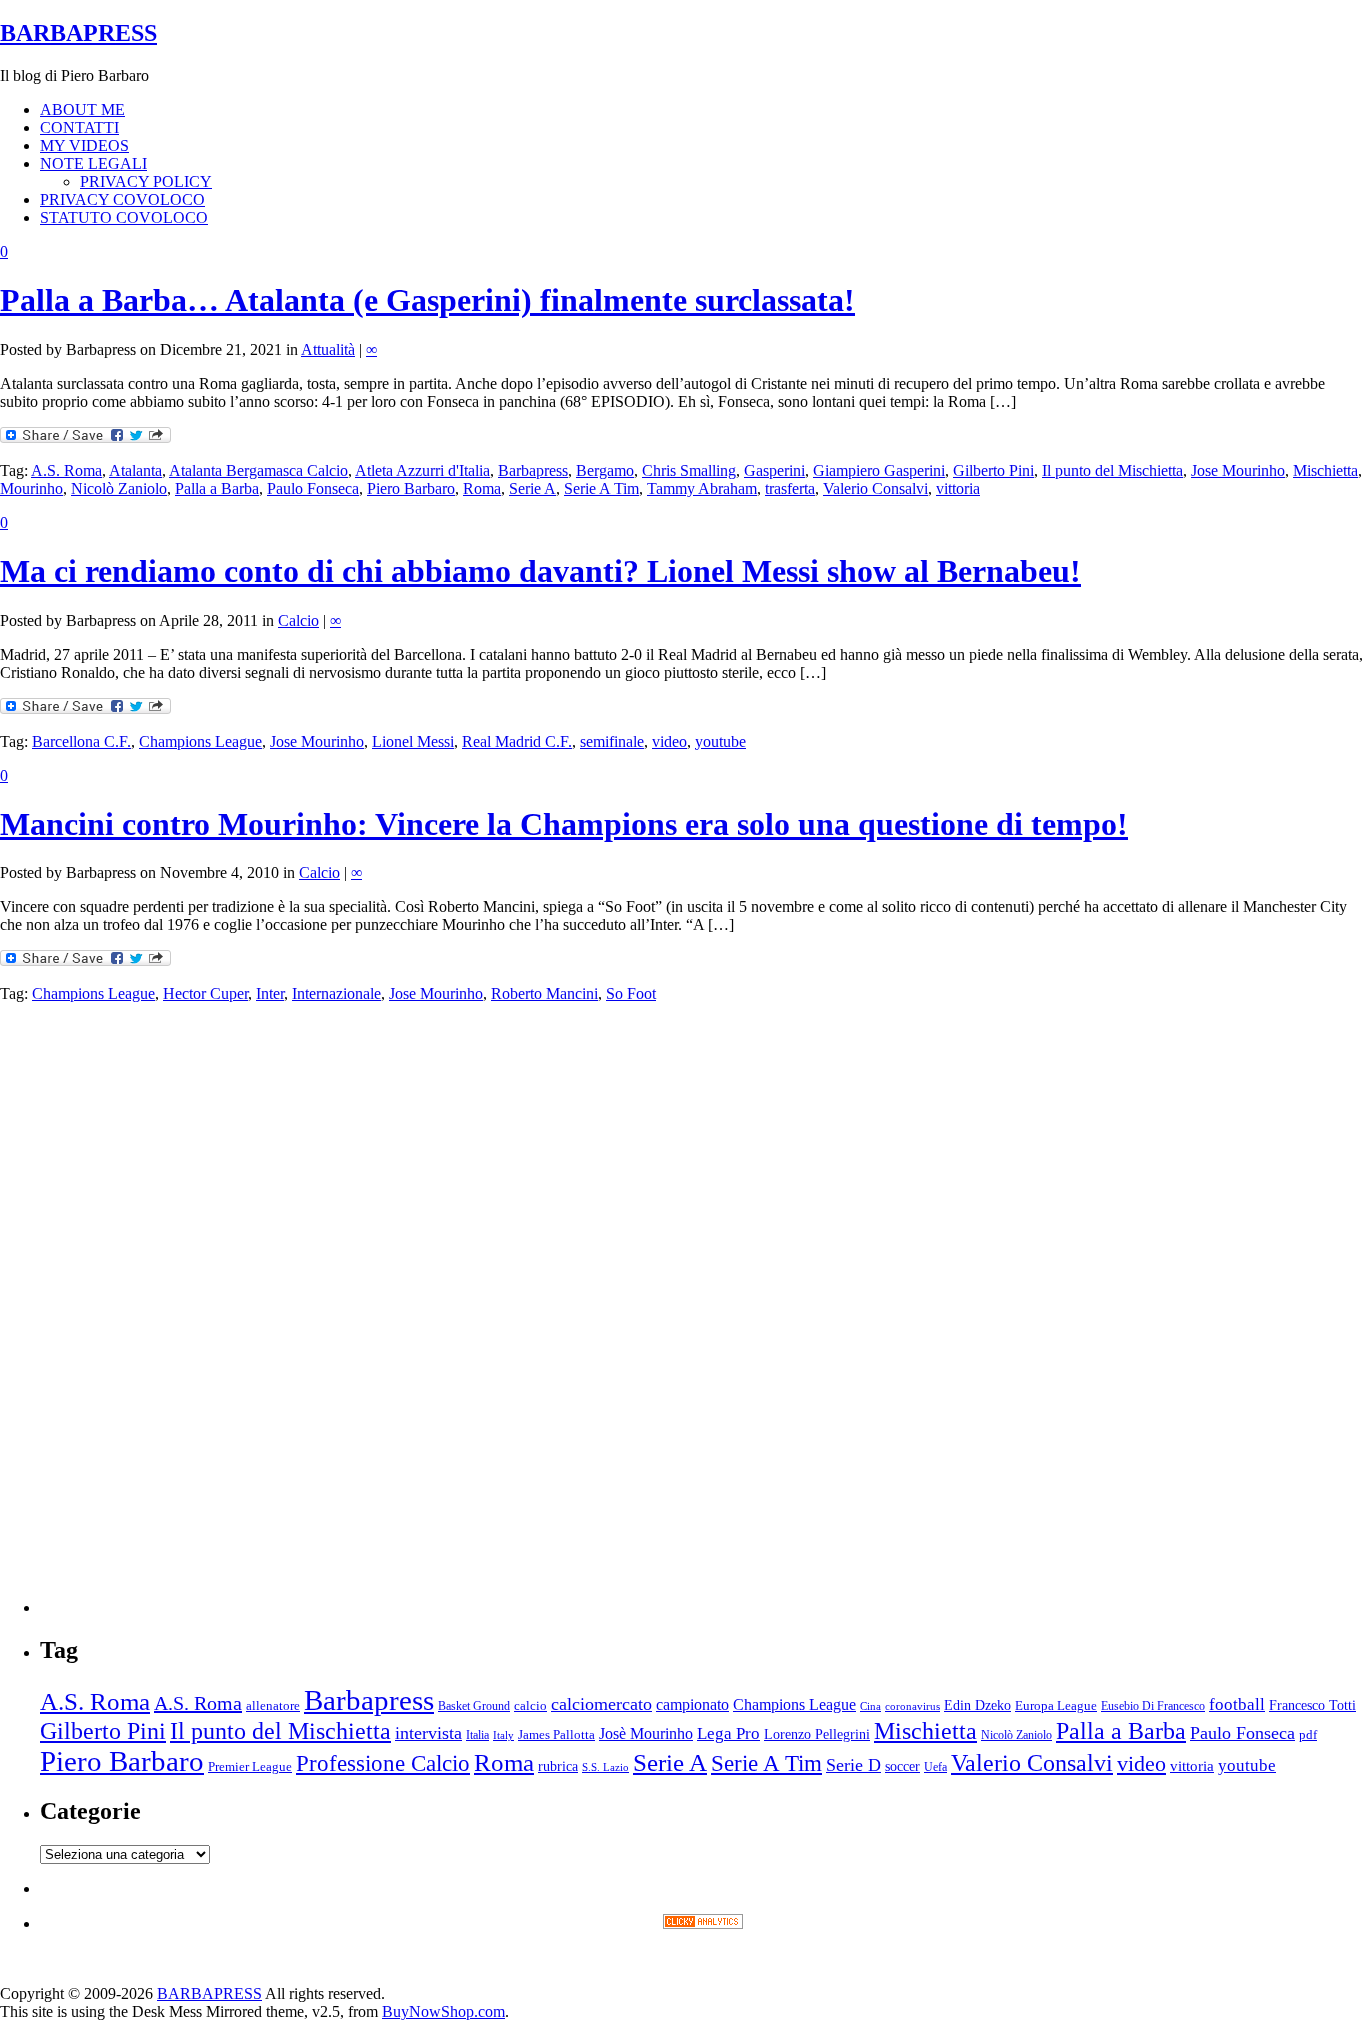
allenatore (273, 1705)
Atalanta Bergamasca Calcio (258, 470)
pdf (1308, 1734)
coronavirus (912, 1706)
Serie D (853, 1765)
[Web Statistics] (703, 1923)
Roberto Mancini (544, 993)
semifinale (612, 741)
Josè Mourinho (646, 1733)
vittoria (958, 488)
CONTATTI (79, 127)
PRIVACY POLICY (146, 181)
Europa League (1056, 1705)
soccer (902, 1766)
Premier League (250, 1767)
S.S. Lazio (605, 1767)
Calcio (298, 620)
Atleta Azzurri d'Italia (422, 470)
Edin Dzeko (977, 1705)
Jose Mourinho (1238, 470)
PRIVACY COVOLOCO (122, 199)
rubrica (558, 1766)
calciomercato (601, 1704)
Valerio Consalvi (875, 488)
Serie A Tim (601, 488)
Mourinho (31, 488)
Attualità (328, 349)
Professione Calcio (383, 1763)
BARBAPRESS (78, 33)
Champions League (200, 741)
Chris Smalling (689, 470)
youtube (720, 741)
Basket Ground (474, 1706)
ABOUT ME (82, 109)
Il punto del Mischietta (1112, 470)
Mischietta (1325, 470)
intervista (428, 1733)
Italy (503, 1735)
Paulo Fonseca (313, 488)
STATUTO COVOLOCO (124, 217)
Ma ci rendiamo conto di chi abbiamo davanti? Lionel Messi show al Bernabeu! (540, 571)
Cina (870, 1706)
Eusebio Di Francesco (1153, 1706)
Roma (482, 488)
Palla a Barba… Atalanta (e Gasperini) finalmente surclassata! (427, 300)
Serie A (532, 488)
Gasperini (774, 470)
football (1237, 1704)
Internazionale (336, 993)
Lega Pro (728, 1733)
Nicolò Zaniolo (119, 488)
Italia (477, 1735)
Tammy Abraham (702, 488)
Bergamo (605, 470)
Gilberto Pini (993, 470)
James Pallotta (556, 1734)
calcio (530, 1705)
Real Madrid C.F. (517, 741)
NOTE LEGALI (93, 163)
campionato (692, 1705)
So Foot (631, 993)
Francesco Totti (1312, 1705)
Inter (270, 993)
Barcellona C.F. (81, 741)
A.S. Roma (66, 470)
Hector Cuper (205, 993)
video (669, 741)
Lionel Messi (413, 741)
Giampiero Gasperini (879, 470)
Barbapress (533, 470)
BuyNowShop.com (443, 2011)
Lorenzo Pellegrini (817, 1734)
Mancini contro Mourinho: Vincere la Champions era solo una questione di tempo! (564, 824)
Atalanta (135, 470)
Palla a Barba (217, 488)
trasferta (790, 488)
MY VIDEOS (84, 145)
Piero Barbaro (411, 488)
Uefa (935, 1767)
